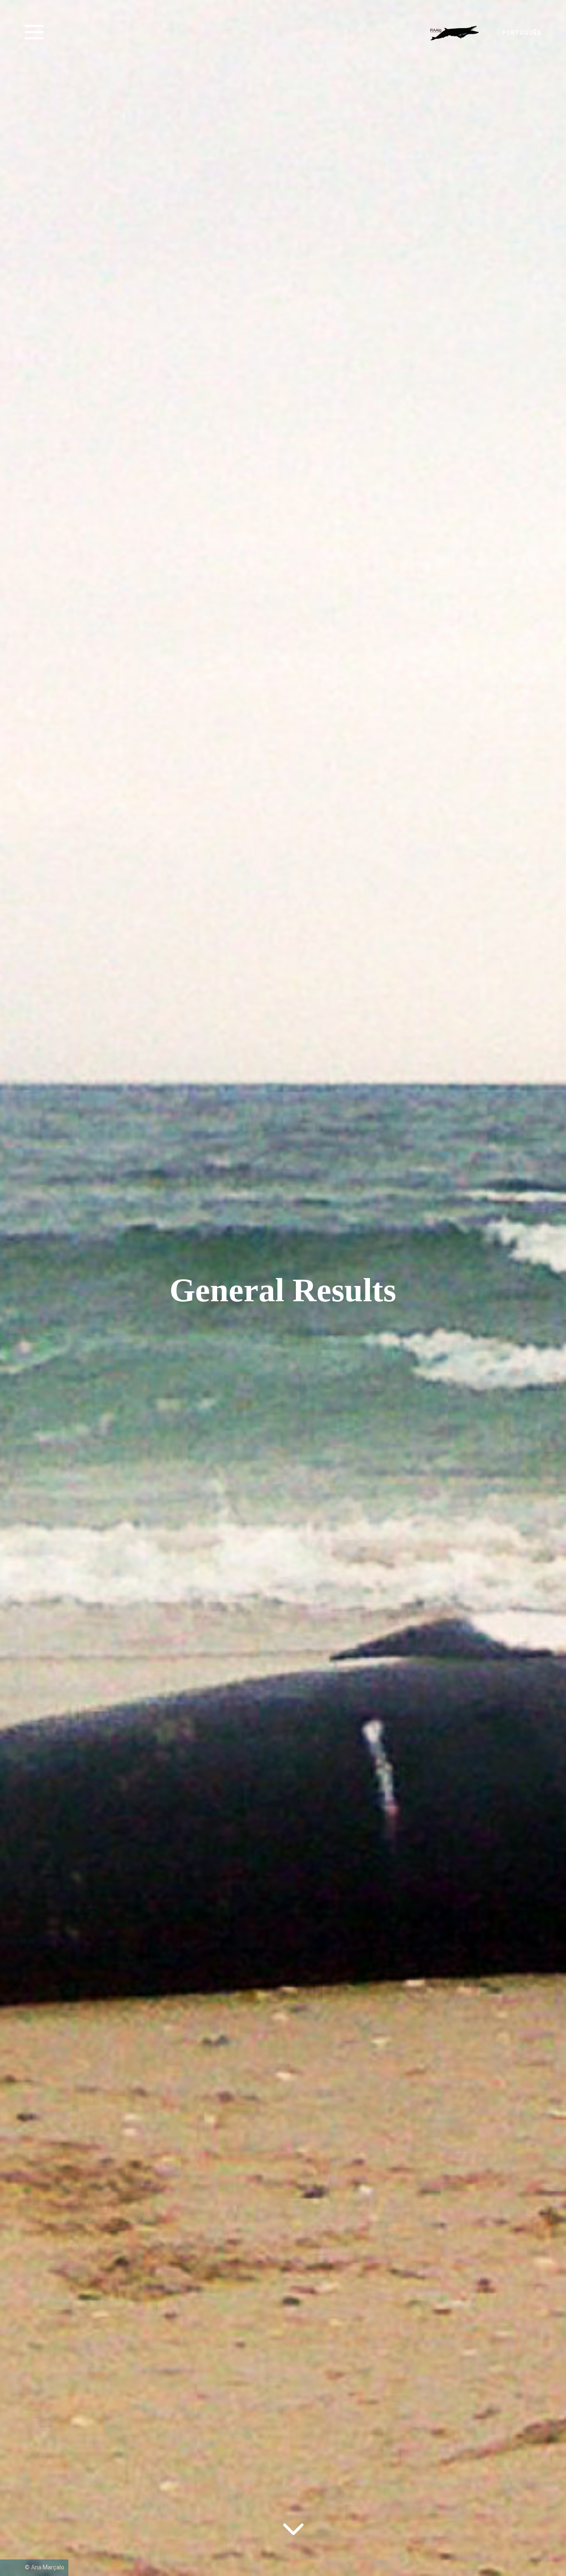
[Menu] (37, 32)
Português (522, 33)
